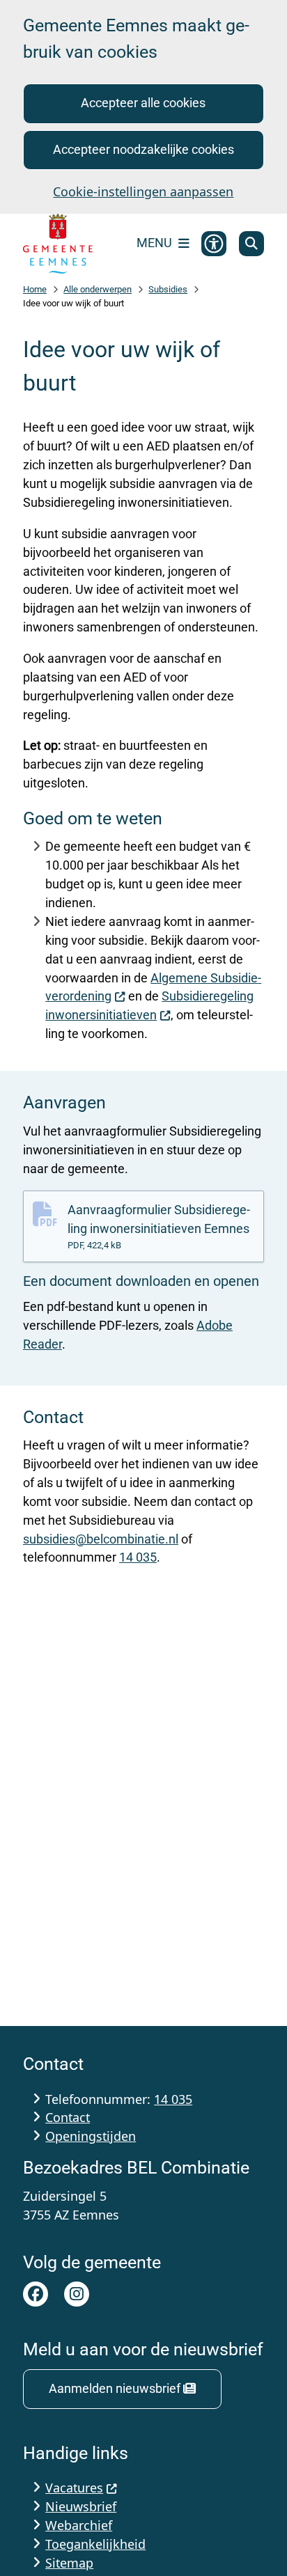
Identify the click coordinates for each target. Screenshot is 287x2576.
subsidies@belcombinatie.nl (101, 1539)
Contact (68, 2117)
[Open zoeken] (251, 244)
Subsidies (168, 289)
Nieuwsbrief (81, 2506)
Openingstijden (91, 2136)
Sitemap (69, 2563)
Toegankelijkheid (95, 2544)
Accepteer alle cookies (143, 103)
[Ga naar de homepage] (58, 244)
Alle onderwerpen (98, 289)
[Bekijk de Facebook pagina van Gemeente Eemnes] (36, 2294)
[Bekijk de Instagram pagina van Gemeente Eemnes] (77, 2294)
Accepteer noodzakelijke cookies (143, 149)
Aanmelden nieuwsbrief (115, 2388)
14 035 (138, 1557)
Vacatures (74, 2488)
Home (35, 289)
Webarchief (79, 2525)
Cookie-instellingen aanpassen (143, 191)
